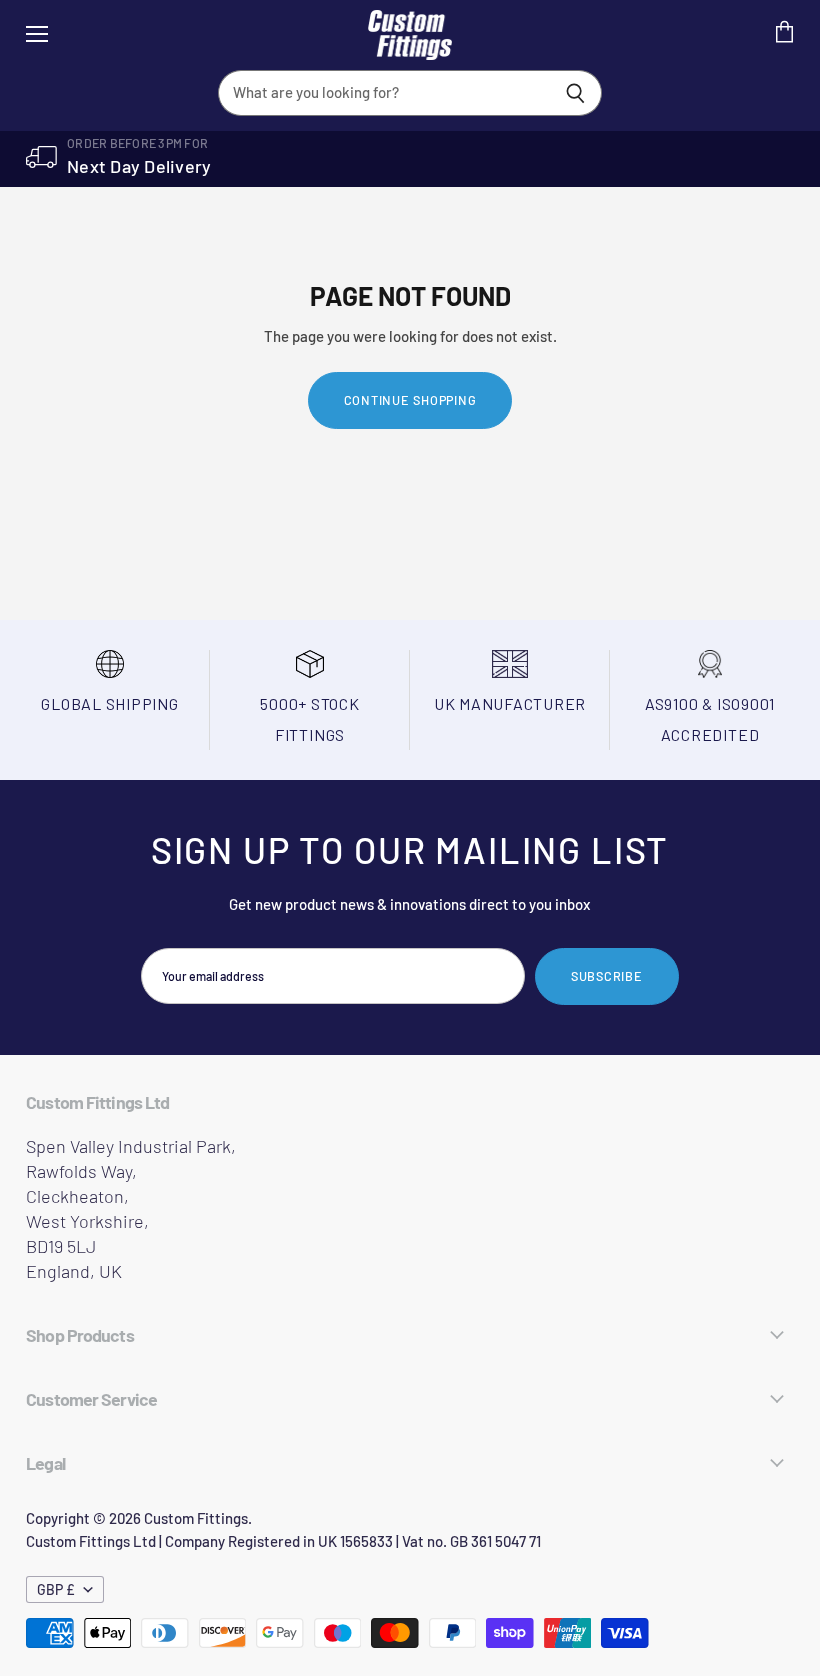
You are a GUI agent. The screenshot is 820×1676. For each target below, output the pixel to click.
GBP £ (56, 1589)
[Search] (575, 93)
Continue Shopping (410, 400)
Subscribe (607, 976)
